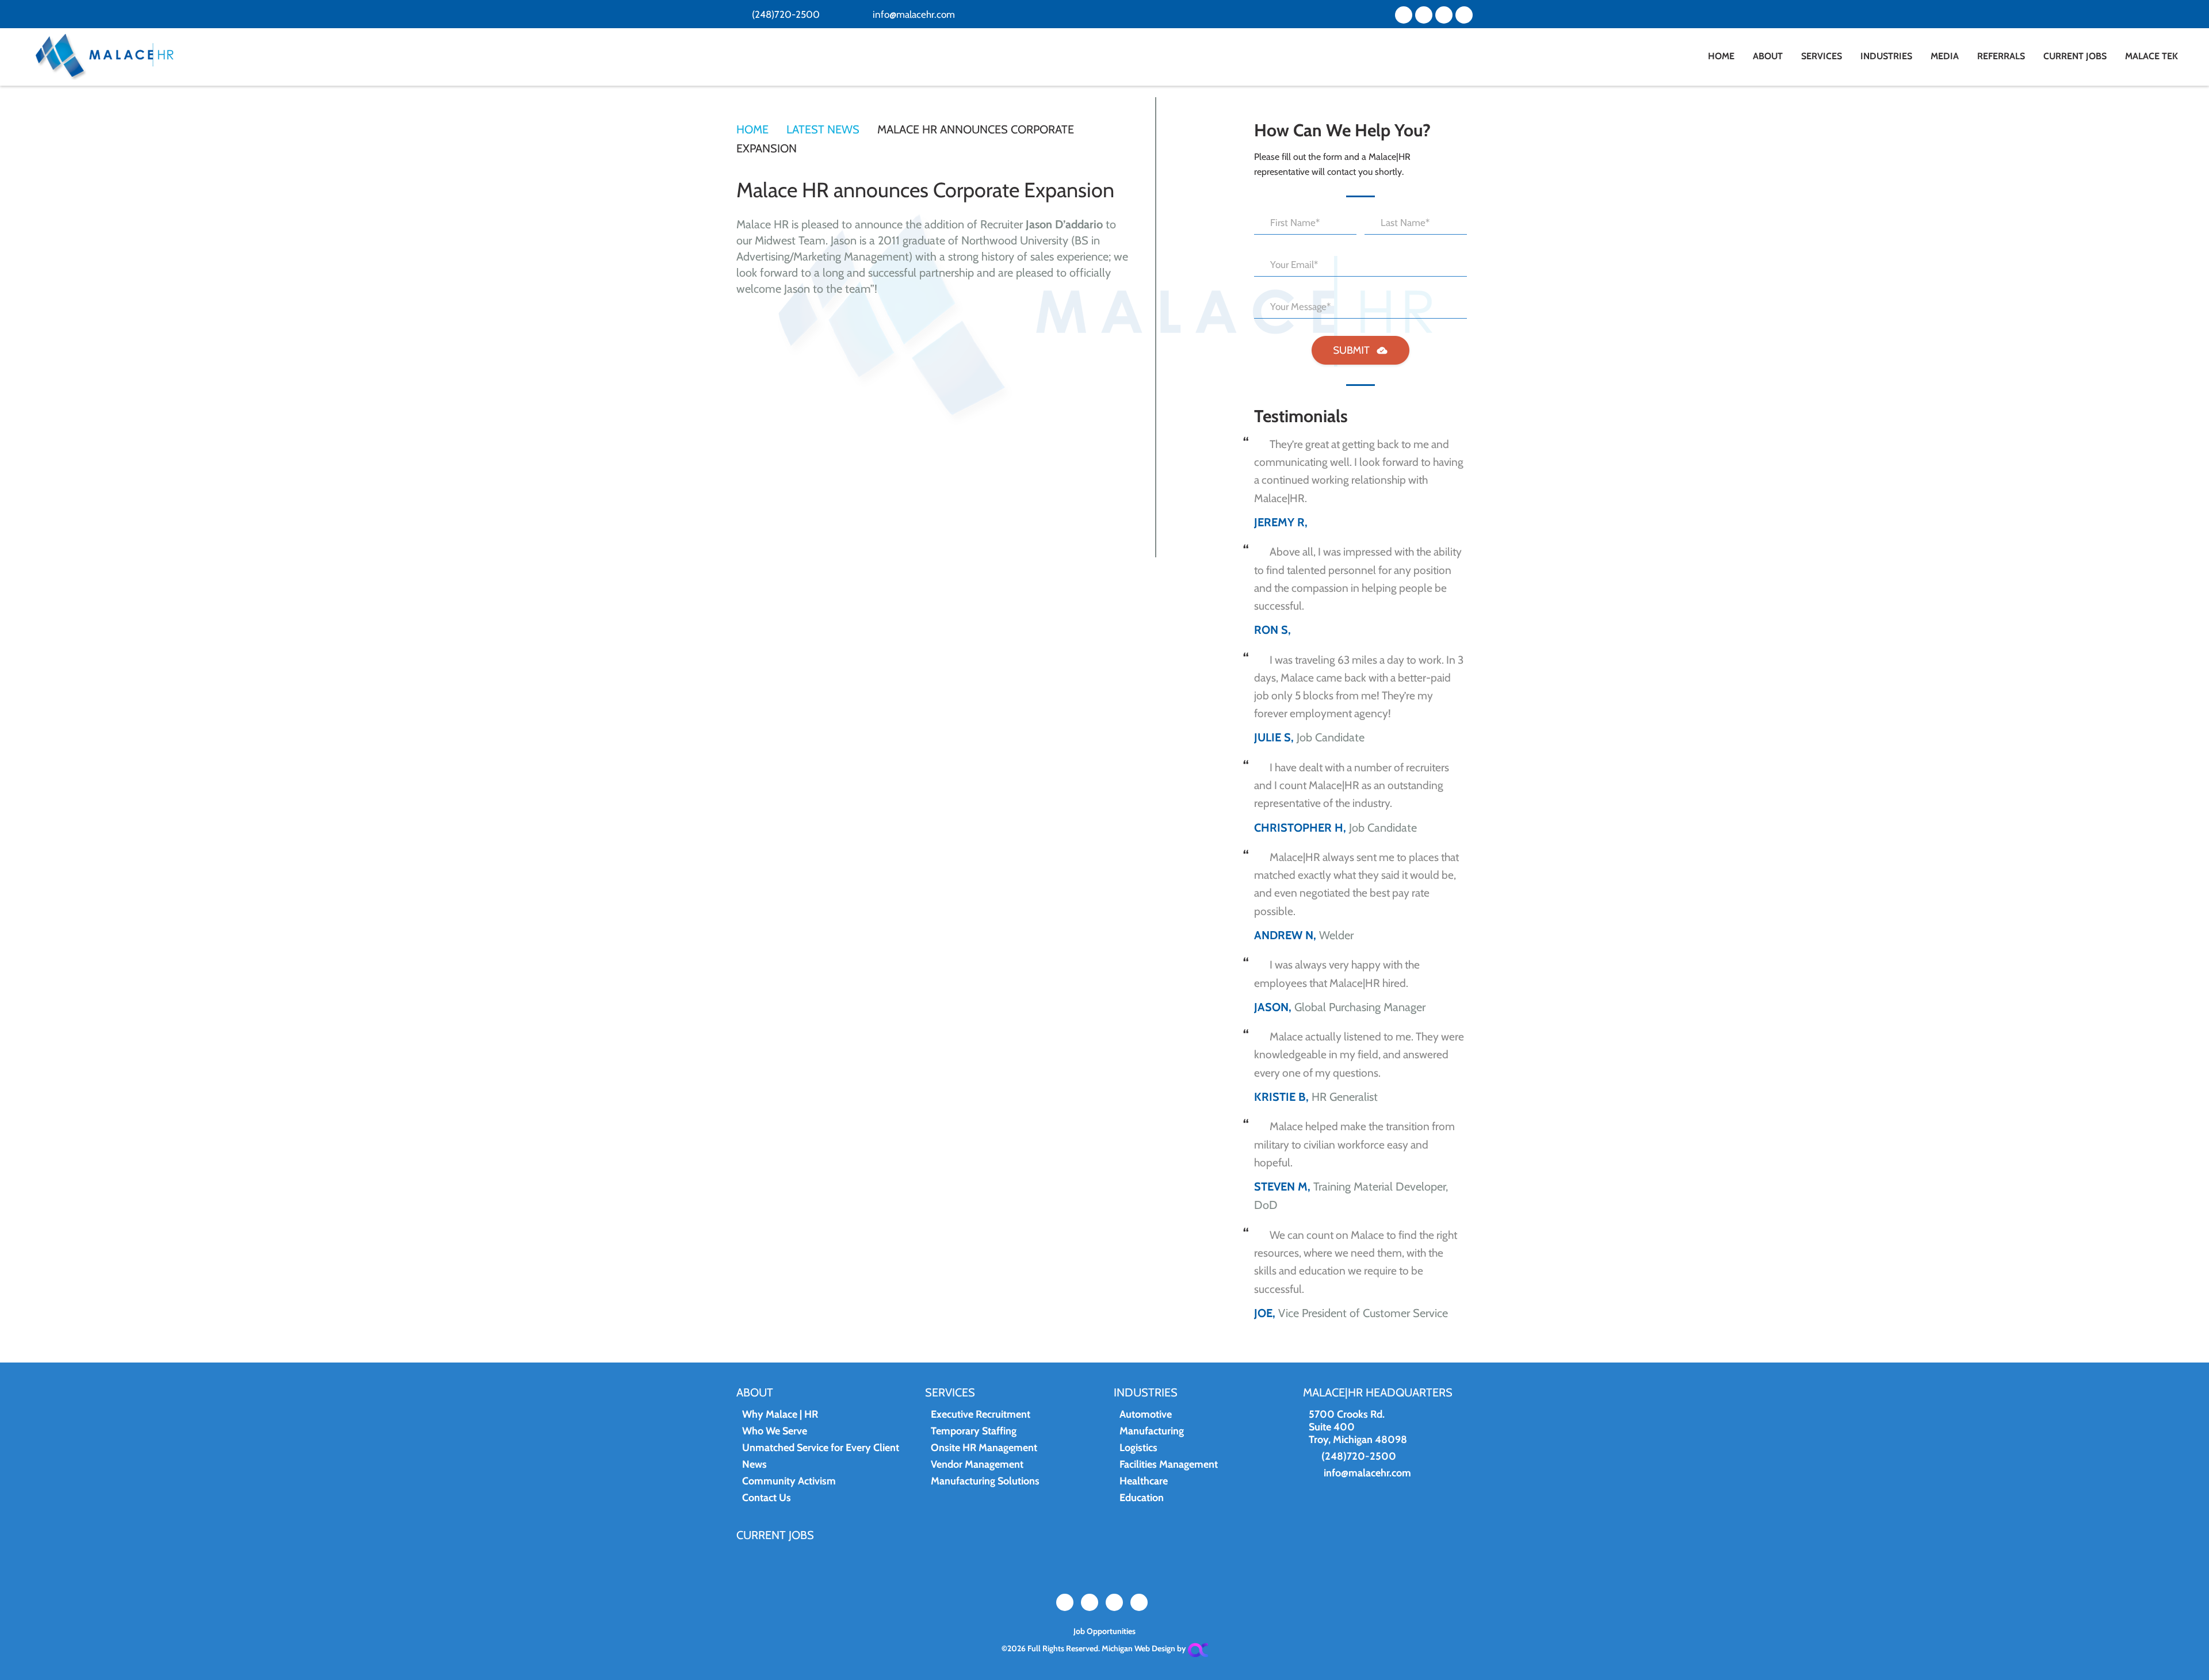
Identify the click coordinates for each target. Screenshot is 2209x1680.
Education (1142, 1498)
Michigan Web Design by (1145, 1648)
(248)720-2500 (785, 14)
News (754, 1464)
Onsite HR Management (984, 1448)
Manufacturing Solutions (985, 1481)
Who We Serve (775, 1431)
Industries (1146, 1392)
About (755, 1392)
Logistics (1138, 1448)
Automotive (1146, 1414)
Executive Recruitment (981, 1414)
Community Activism (789, 1481)
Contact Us (767, 1498)
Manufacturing (1152, 1431)
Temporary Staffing (974, 1431)
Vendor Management (977, 1464)
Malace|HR (123, 57)
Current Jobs (775, 1535)
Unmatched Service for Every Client (821, 1448)
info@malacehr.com (913, 14)
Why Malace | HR (780, 1414)
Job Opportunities (1104, 1631)
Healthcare (1144, 1481)
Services (950, 1392)
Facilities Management (1169, 1464)
